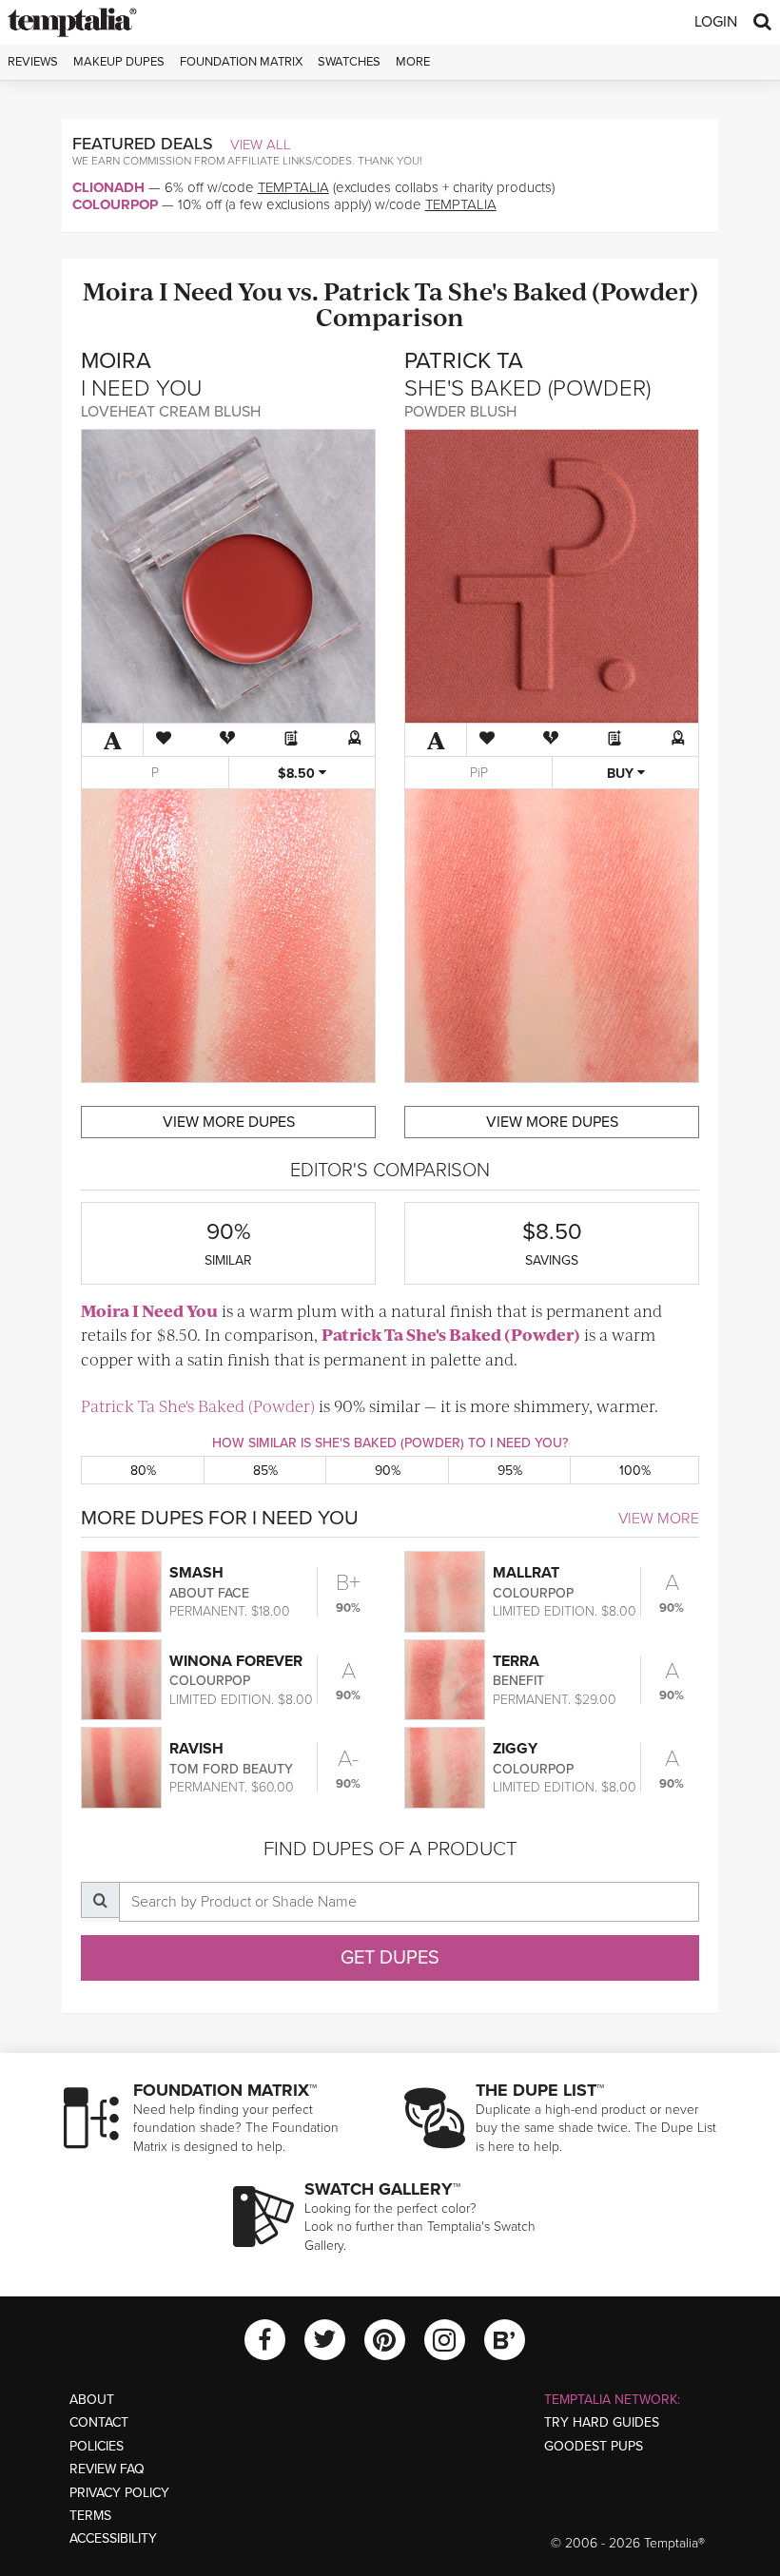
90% (388, 1471)
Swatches (349, 62)
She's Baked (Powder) (573, 291)
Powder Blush (460, 412)
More (413, 62)
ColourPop (115, 204)
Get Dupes (390, 1958)
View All (261, 145)
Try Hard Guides (602, 2422)
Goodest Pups (594, 2446)
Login (716, 22)
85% (265, 1471)
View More (659, 1519)
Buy (622, 774)
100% (635, 1471)
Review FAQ (107, 2469)
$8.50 (298, 774)
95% (510, 1471)
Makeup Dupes (119, 62)
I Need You (221, 291)
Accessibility (113, 2538)
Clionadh (108, 187)
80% (143, 1471)
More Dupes (229, 1122)
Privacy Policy (119, 2493)
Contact (99, 2422)
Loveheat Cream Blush (171, 412)
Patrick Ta (383, 291)
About (92, 2400)
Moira (118, 291)
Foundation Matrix (241, 62)
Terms (90, 2516)
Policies (97, 2446)
